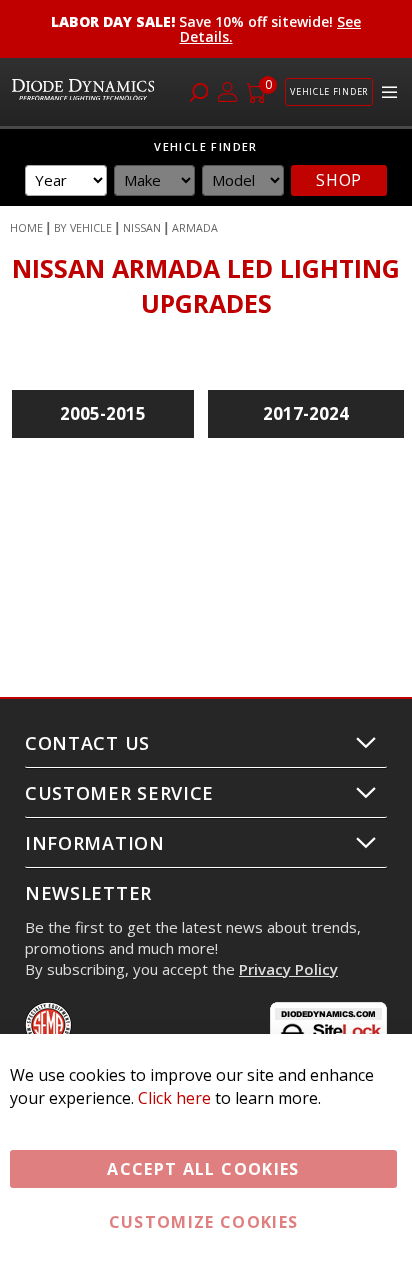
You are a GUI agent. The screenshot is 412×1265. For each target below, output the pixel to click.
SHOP (339, 180)
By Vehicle (83, 228)
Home (26, 228)
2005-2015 (103, 413)
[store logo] (85, 92)
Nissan (142, 228)
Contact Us (87, 743)
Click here (174, 1098)
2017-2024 (306, 413)
